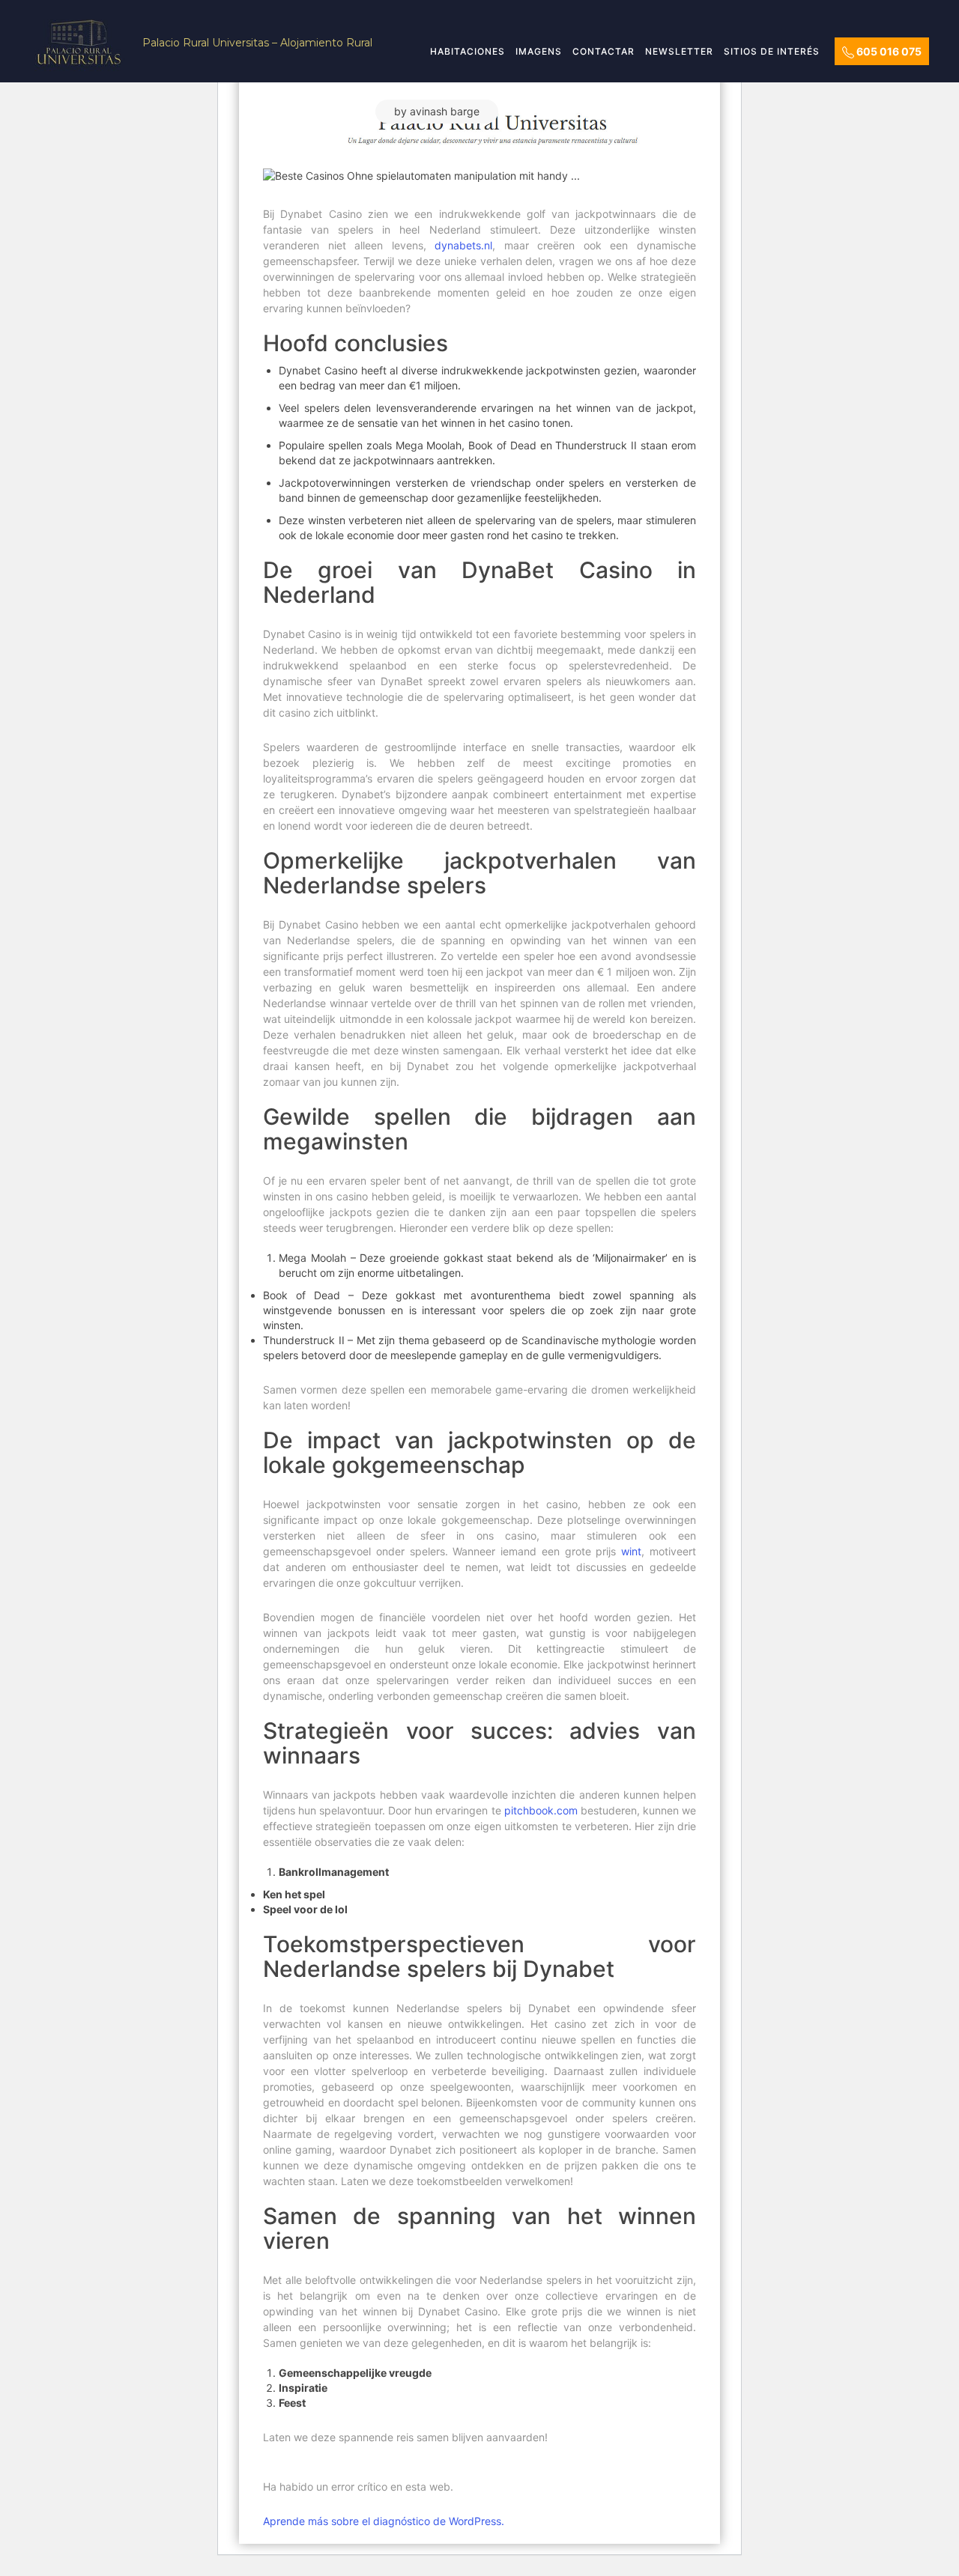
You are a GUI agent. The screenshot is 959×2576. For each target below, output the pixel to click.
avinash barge (445, 111)
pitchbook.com (541, 1810)
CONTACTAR (603, 51)
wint (631, 1551)
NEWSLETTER (679, 51)
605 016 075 (888, 51)
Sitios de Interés (772, 51)
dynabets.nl (463, 245)
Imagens (539, 51)
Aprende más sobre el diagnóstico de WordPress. (384, 2521)
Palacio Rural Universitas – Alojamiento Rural (257, 43)
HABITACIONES (468, 51)
